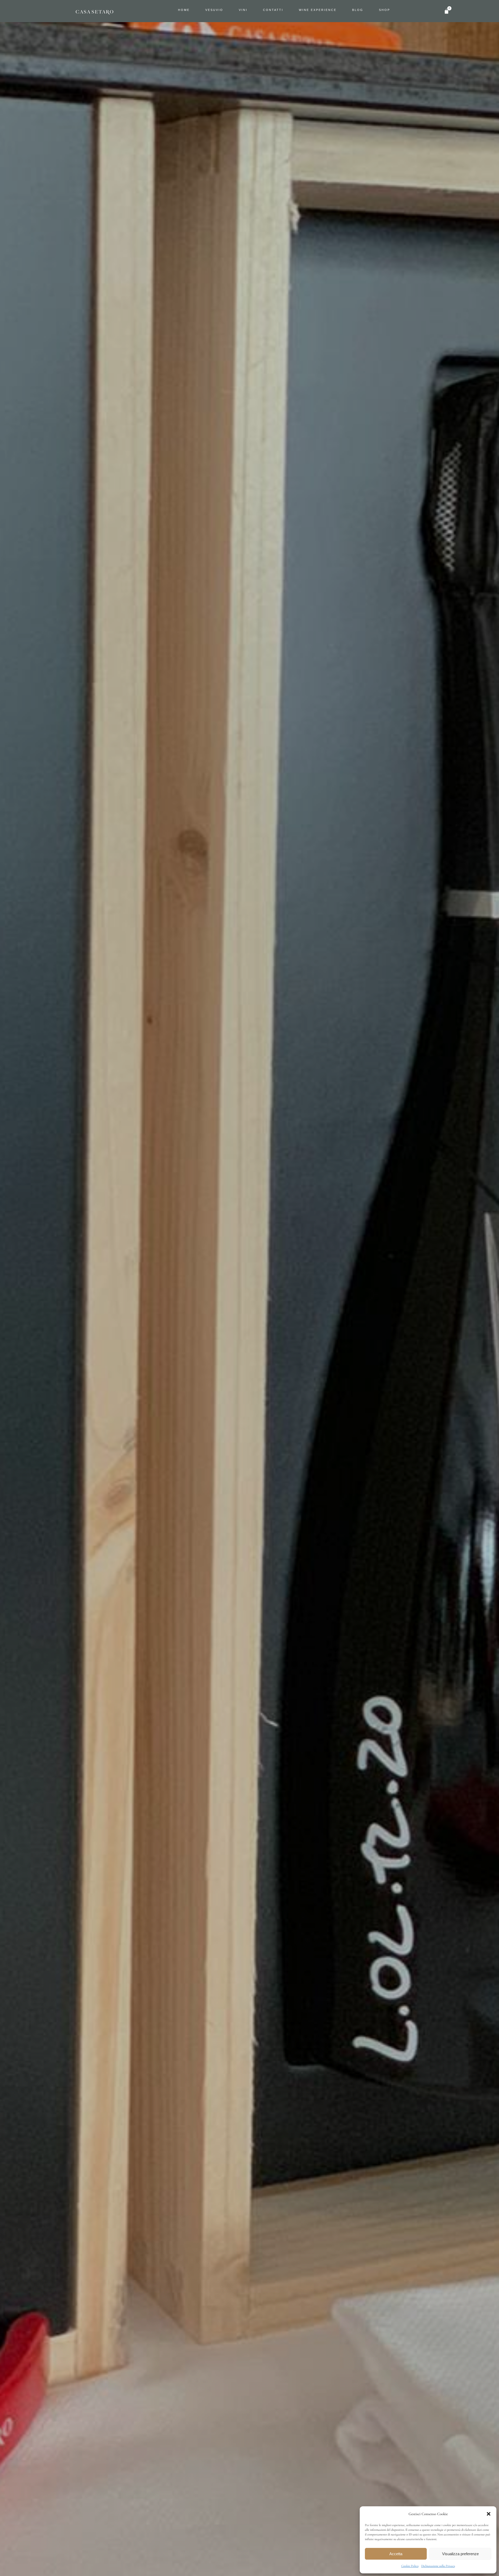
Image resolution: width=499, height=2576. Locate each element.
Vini (243, 10)
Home (184, 10)
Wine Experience (318, 10)
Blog (358, 10)
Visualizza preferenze (460, 2554)
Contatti (273, 10)
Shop (385, 10)
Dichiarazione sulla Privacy (438, 2566)
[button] (489, 2514)
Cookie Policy (410, 2566)
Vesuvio (214, 10)
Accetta (396, 2554)
